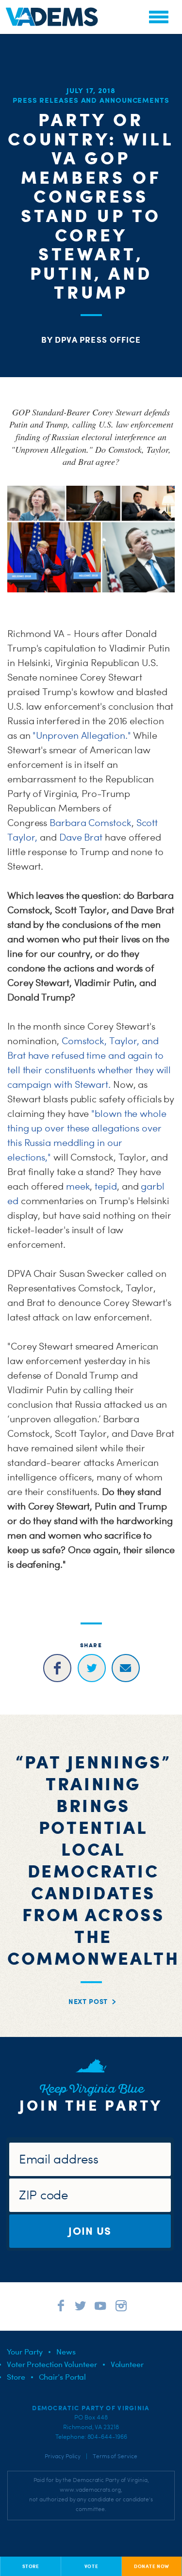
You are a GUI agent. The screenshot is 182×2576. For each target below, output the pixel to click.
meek (78, 1186)
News (66, 2352)
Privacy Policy (63, 2456)
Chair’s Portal (63, 2377)
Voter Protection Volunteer (52, 2364)
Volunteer (127, 2364)
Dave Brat (81, 837)
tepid (106, 1186)
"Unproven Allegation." (82, 735)
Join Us (90, 2231)
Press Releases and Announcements (91, 100)
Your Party (25, 2352)
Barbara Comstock (91, 823)
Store (16, 2377)
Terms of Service (115, 2456)
